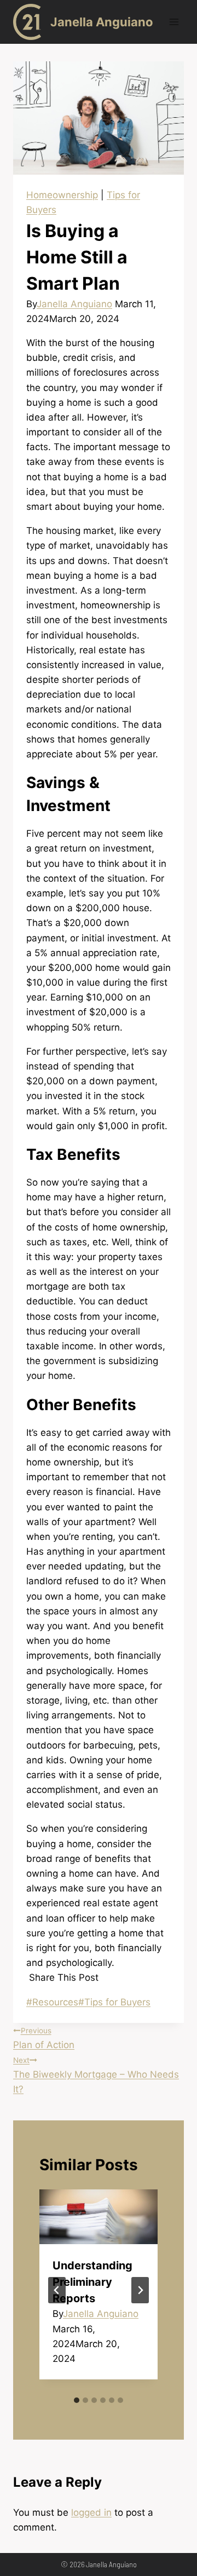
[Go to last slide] (57, 2290)
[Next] (140, 2290)
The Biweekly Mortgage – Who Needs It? (96, 2075)
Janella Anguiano (74, 304)
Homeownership (62, 195)
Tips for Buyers (114, 2002)
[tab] (77, 2400)
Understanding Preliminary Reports (92, 2282)
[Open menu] (174, 22)
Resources (52, 2002)
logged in (91, 2512)
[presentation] (99, 2217)
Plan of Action (44, 2038)
